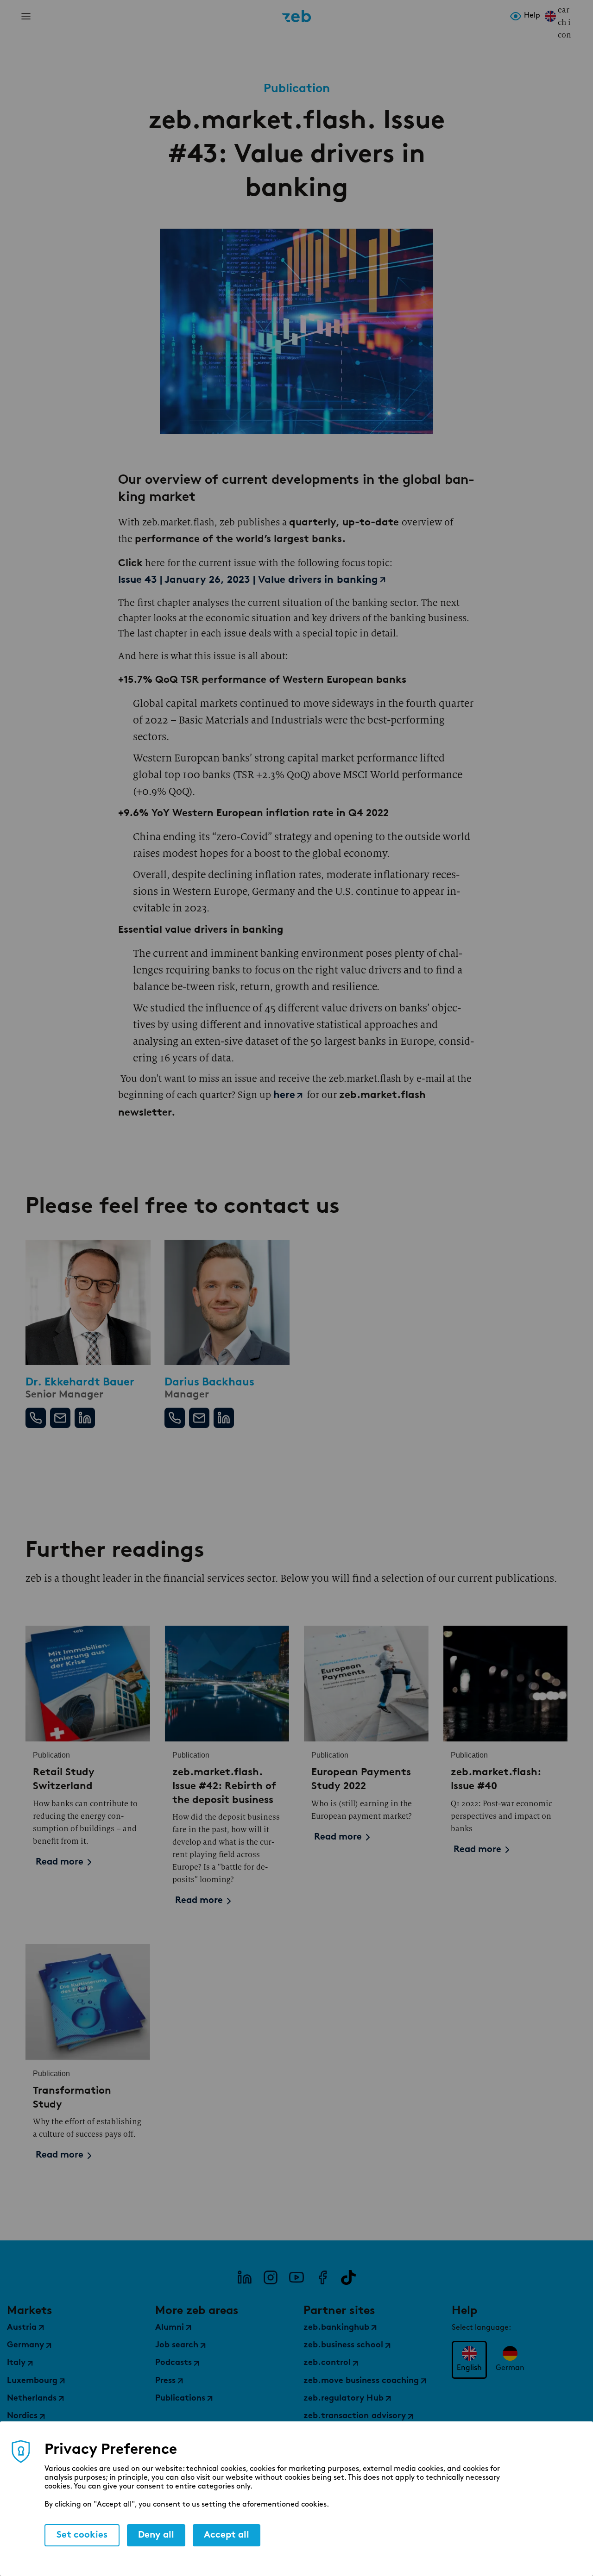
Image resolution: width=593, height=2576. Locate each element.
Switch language (550, 16)
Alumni (170, 2328)
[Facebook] (322, 2277)
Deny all (156, 2535)
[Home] (296, 16)
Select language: (481, 2328)
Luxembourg (32, 2381)
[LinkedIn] (245, 2277)
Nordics (22, 2416)
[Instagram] (271, 2277)
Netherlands (32, 2399)
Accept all (227, 2535)
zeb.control (327, 2363)
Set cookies (82, 2535)
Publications (180, 2399)
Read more (60, 1862)
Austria (22, 2328)
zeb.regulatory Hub (344, 2399)
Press (165, 2381)
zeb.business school (343, 2345)
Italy (16, 2363)
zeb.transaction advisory (355, 2416)
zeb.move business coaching (361, 2381)
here (284, 1095)
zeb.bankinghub (336, 2328)
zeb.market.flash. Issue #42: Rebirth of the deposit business (224, 1785)
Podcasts (173, 2363)
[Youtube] (296, 2277)
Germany (25, 2345)
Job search (177, 2345)
